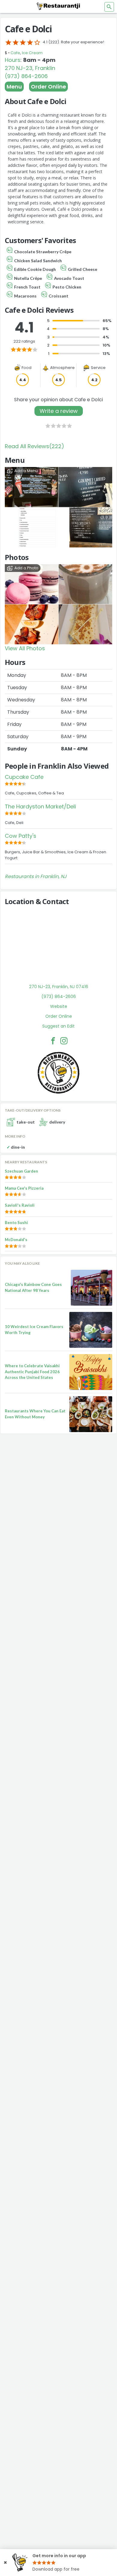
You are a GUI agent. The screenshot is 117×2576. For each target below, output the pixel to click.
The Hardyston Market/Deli (40, 806)
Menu (14, 87)
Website (59, 1006)
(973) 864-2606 (26, 76)
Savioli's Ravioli (20, 1205)
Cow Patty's (21, 836)
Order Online (48, 87)
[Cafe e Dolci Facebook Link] (53, 1041)
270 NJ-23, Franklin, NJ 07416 (59, 987)
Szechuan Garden (21, 1171)
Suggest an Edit (58, 1026)
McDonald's (16, 1240)
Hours (13, 60)
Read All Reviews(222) (34, 446)
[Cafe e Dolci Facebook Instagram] (64, 1041)
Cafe (15, 53)
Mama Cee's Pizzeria (24, 1188)
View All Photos (25, 648)
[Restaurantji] (58, 6)
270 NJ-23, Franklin (30, 68)
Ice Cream (32, 53)
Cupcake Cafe (24, 777)
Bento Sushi (16, 1223)
